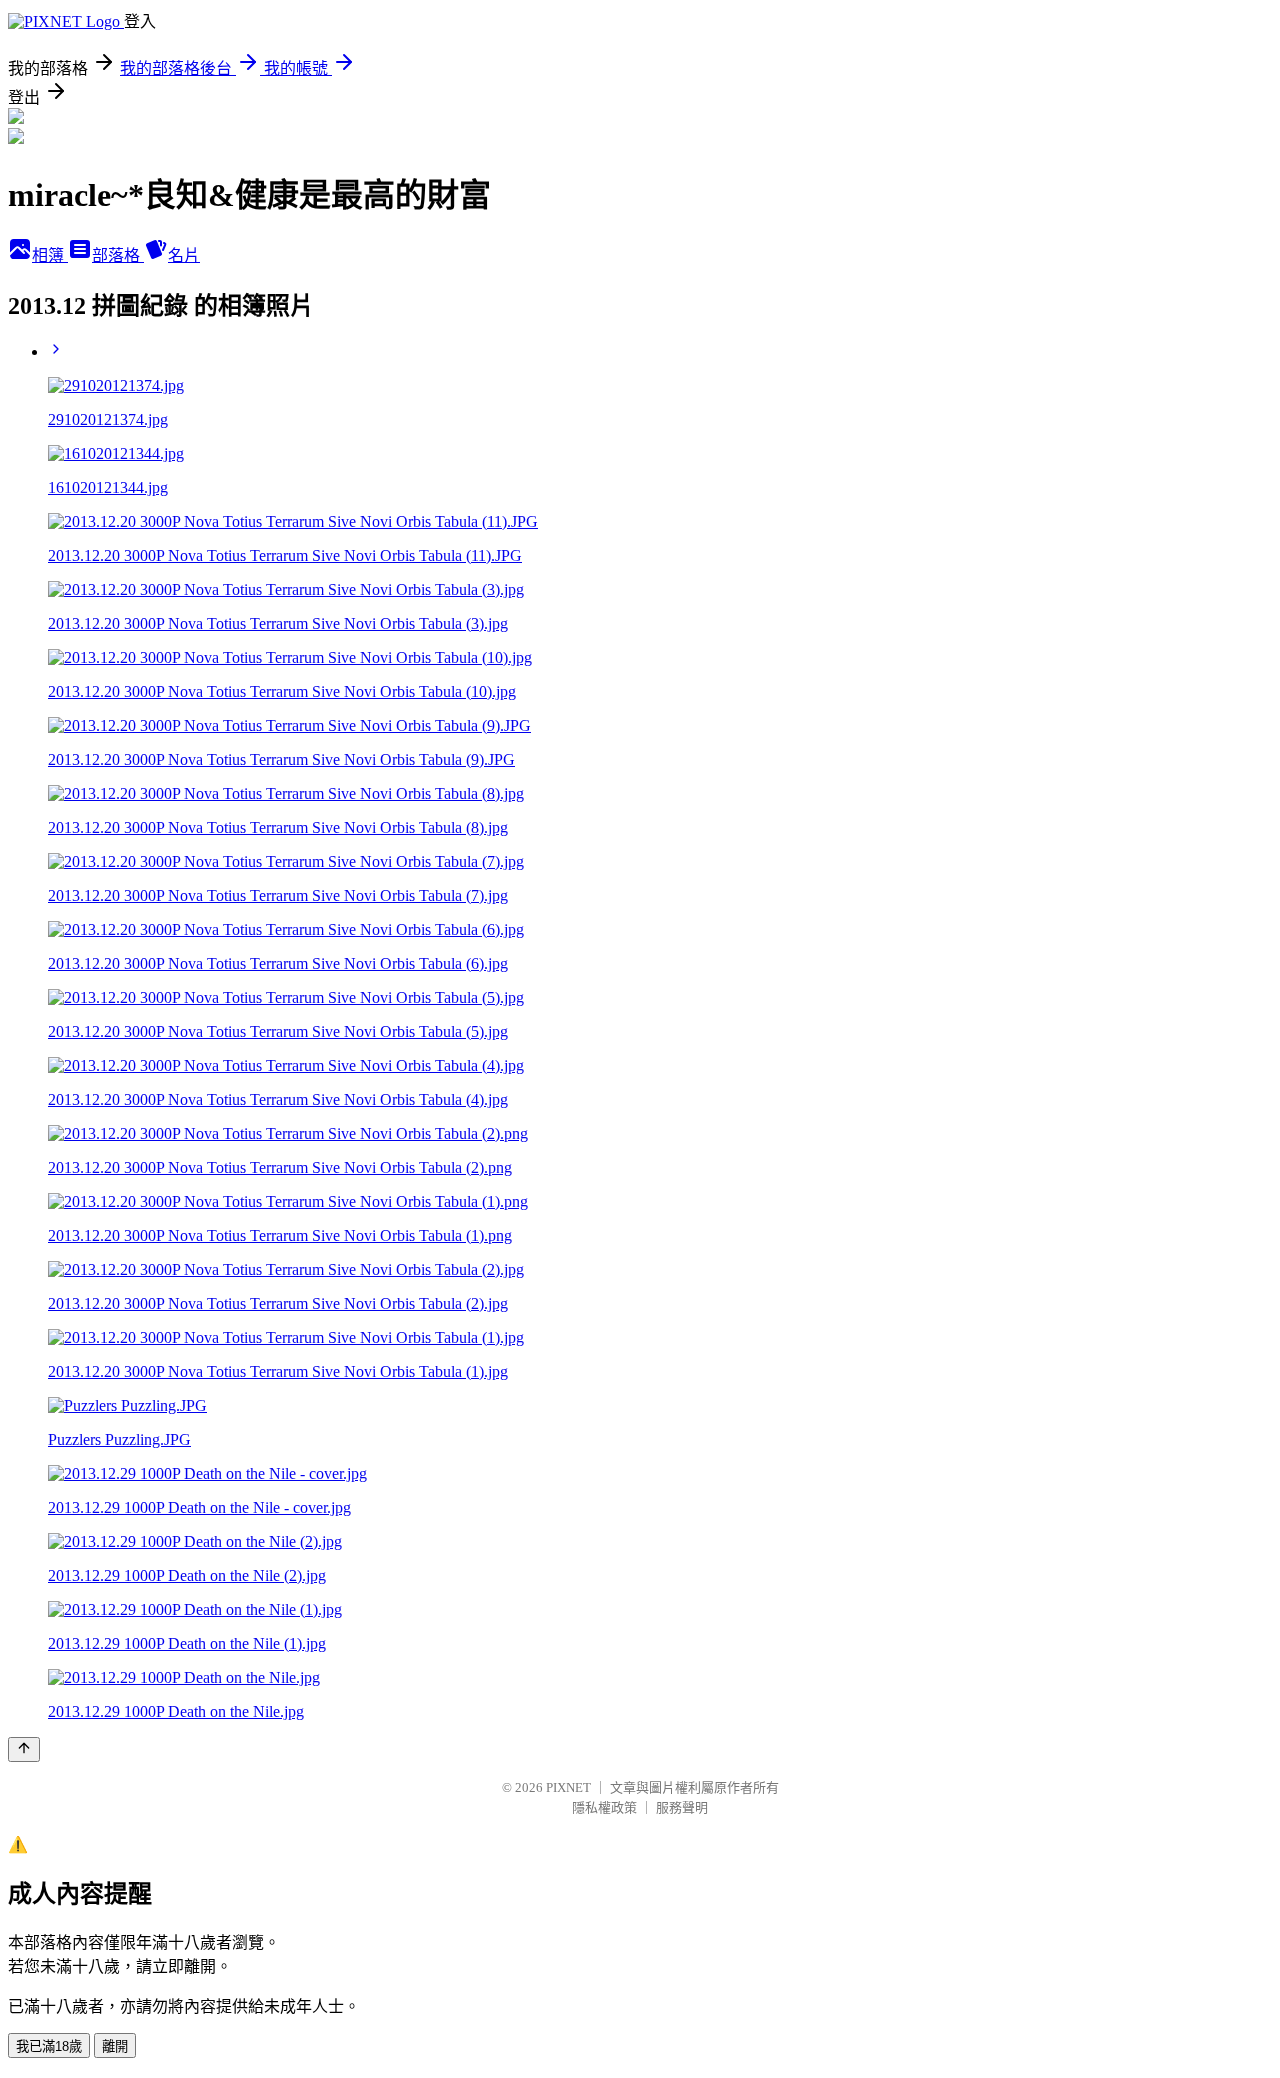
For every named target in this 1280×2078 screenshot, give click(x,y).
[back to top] (24, 1749)
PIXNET (568, 1787)
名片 (184, 255)
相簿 (50, 255)
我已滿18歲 (49, 2046)
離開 (115, 2046)
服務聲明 (682, 1807)
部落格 (118, 255)
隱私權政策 (604, 1807)
